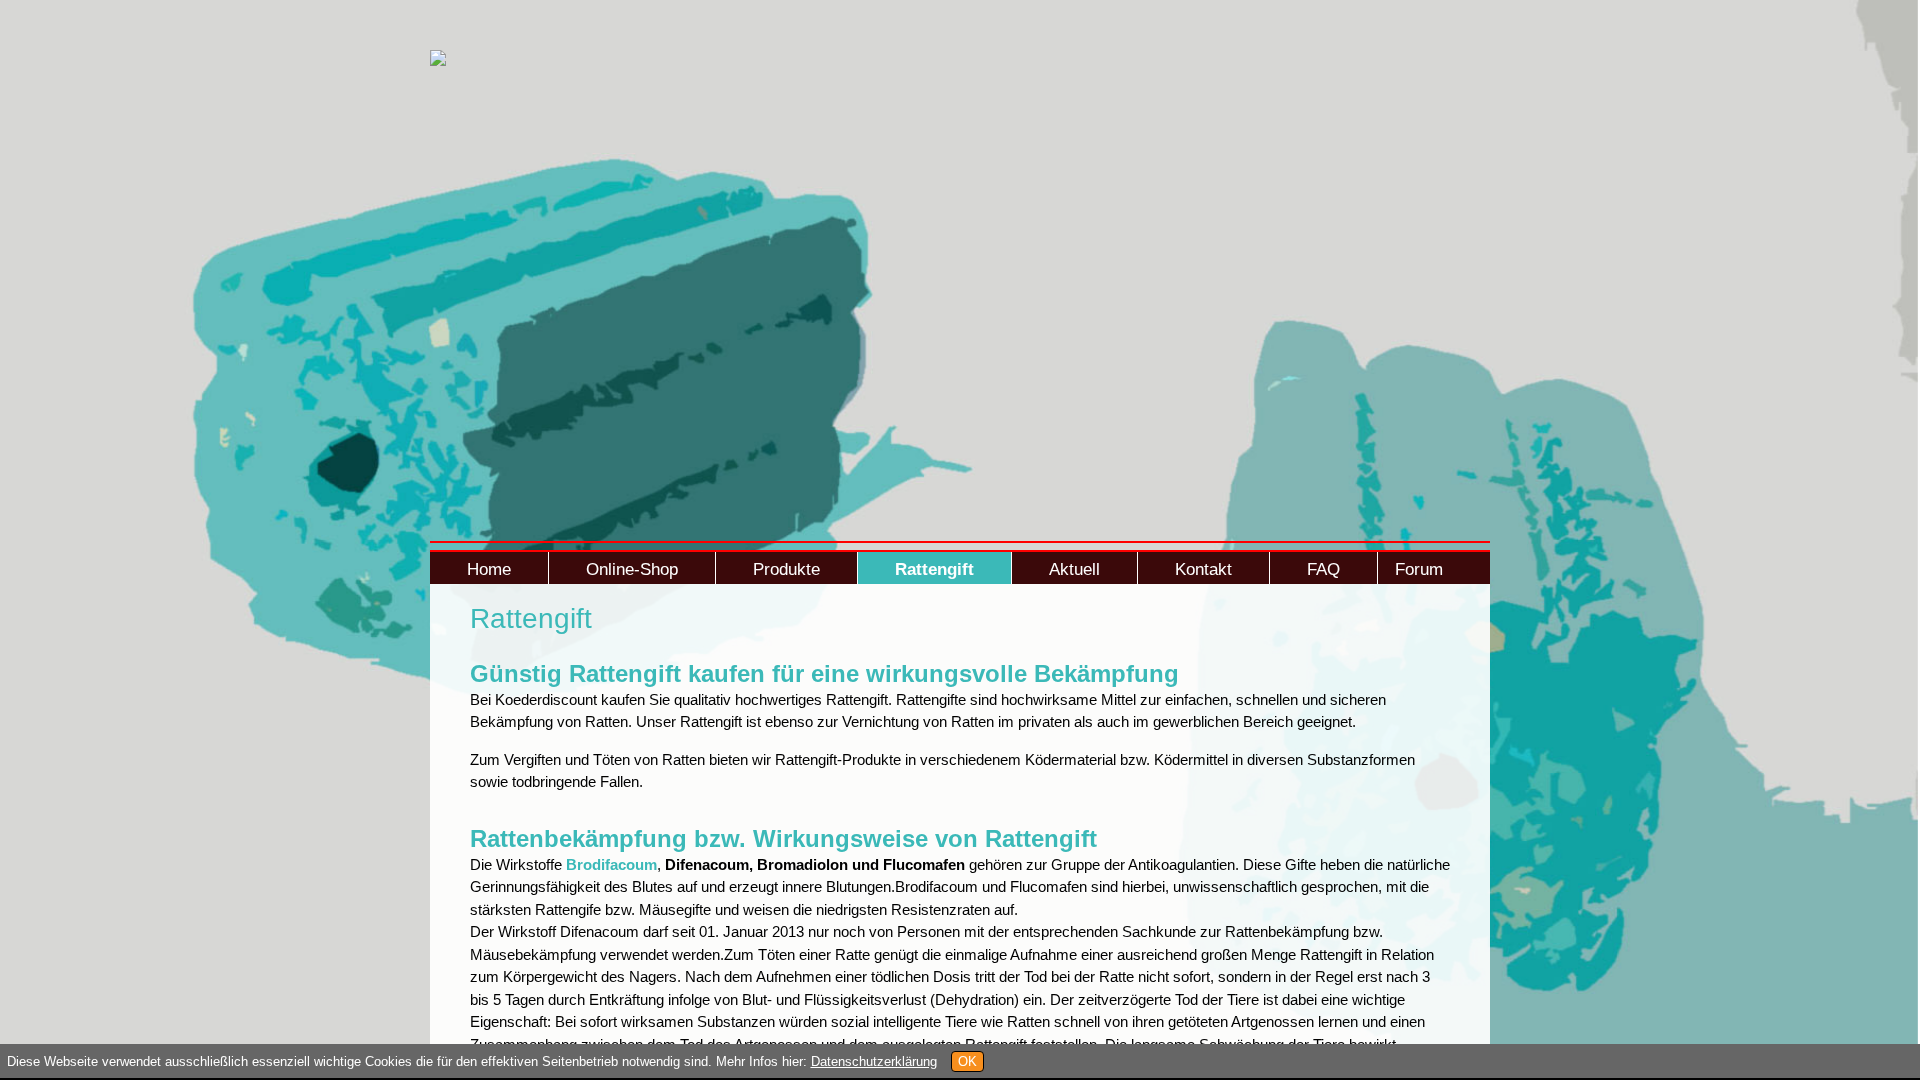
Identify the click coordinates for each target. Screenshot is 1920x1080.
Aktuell (1074, 569)
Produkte (786, 569)
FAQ (1323, 569)
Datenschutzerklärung (874, 1061)
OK (967, 1061)
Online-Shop (632, 569)
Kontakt (1203, 569)
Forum (1419, 569)
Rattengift (934, 569)
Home (489, 569)
